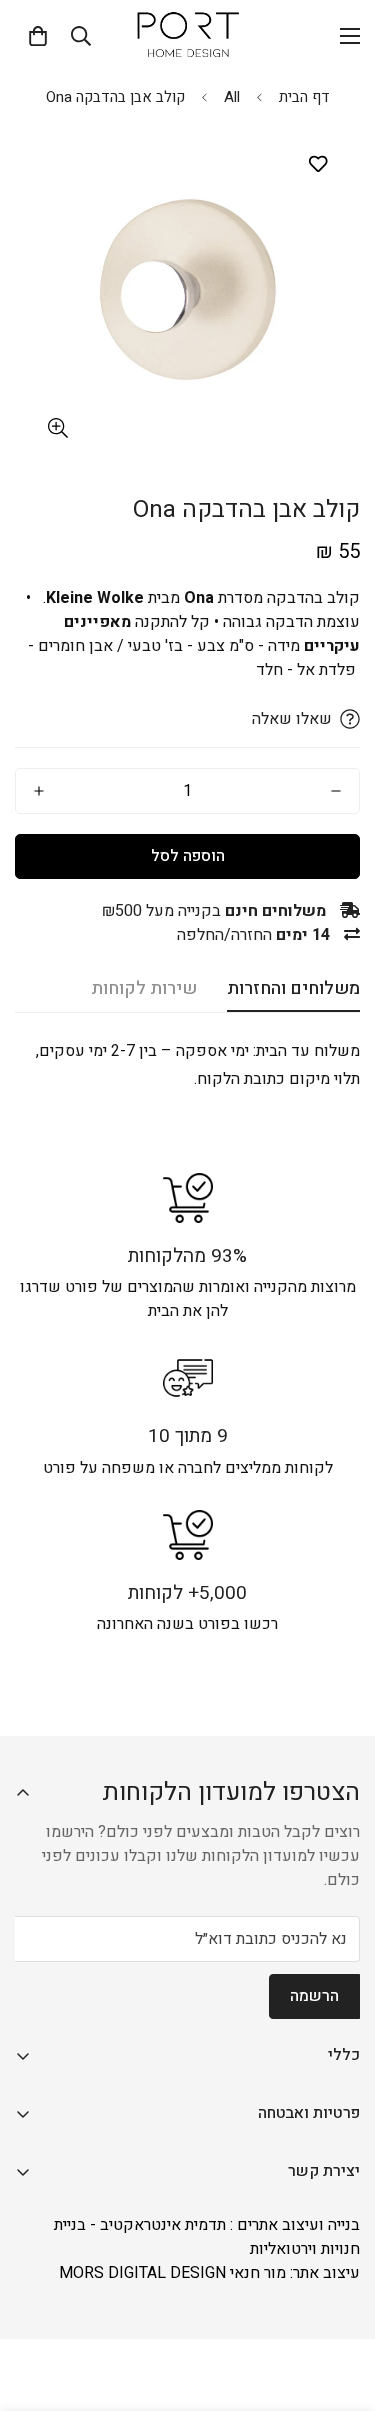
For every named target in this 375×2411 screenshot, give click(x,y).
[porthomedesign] (188, 35)
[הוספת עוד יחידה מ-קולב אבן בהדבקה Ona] (39, 791)
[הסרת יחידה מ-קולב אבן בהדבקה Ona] (336, 791)
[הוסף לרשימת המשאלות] (317, 164)
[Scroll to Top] (36, 2305)
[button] (38, 36)
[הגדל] (57, 428)
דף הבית (304, 97)
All (232, 97)
